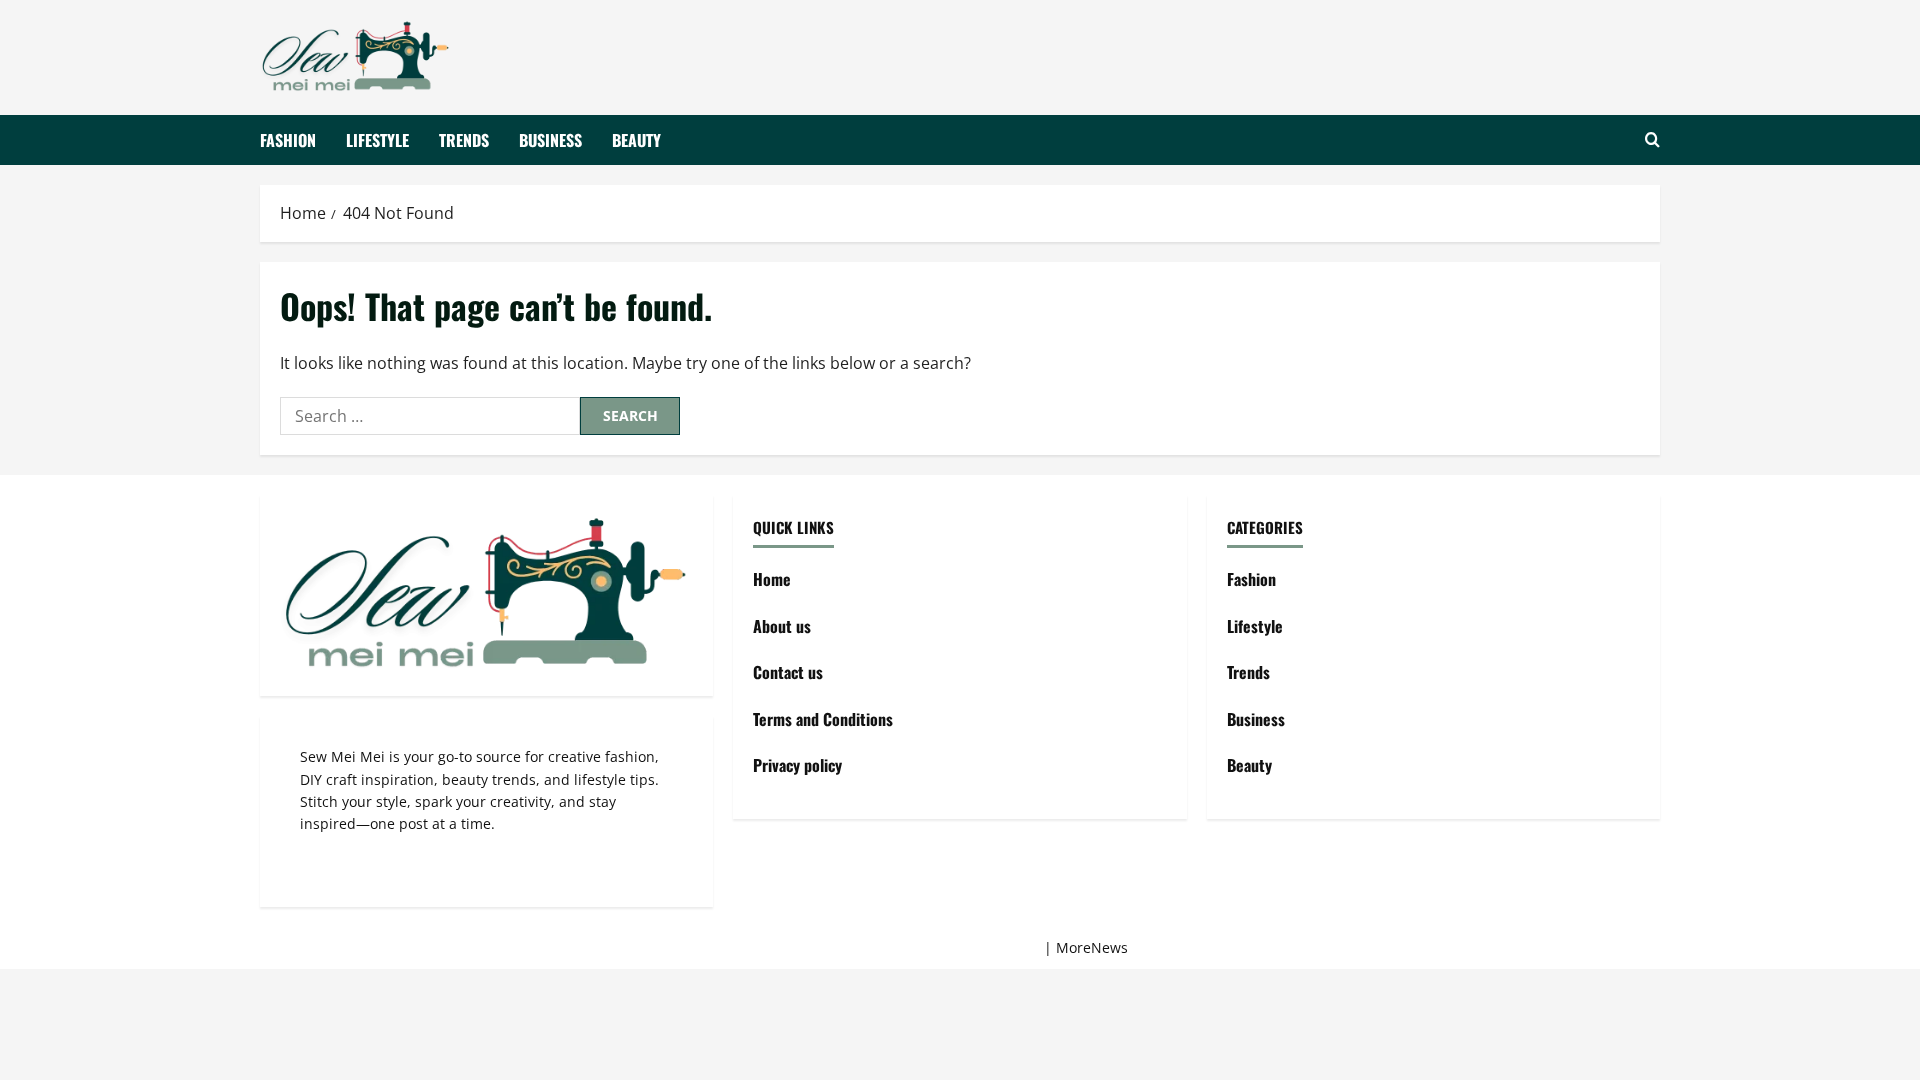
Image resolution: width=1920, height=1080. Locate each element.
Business (550, 139)
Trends (464, 139)
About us (782, 626)
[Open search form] (1652, 140)
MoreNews (1092, 947)
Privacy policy (797, 765)
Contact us (788, 672)
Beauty (636, 139)
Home (772, 579)
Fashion (288, 139)
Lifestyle (377, 139)
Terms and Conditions (823, 719)
